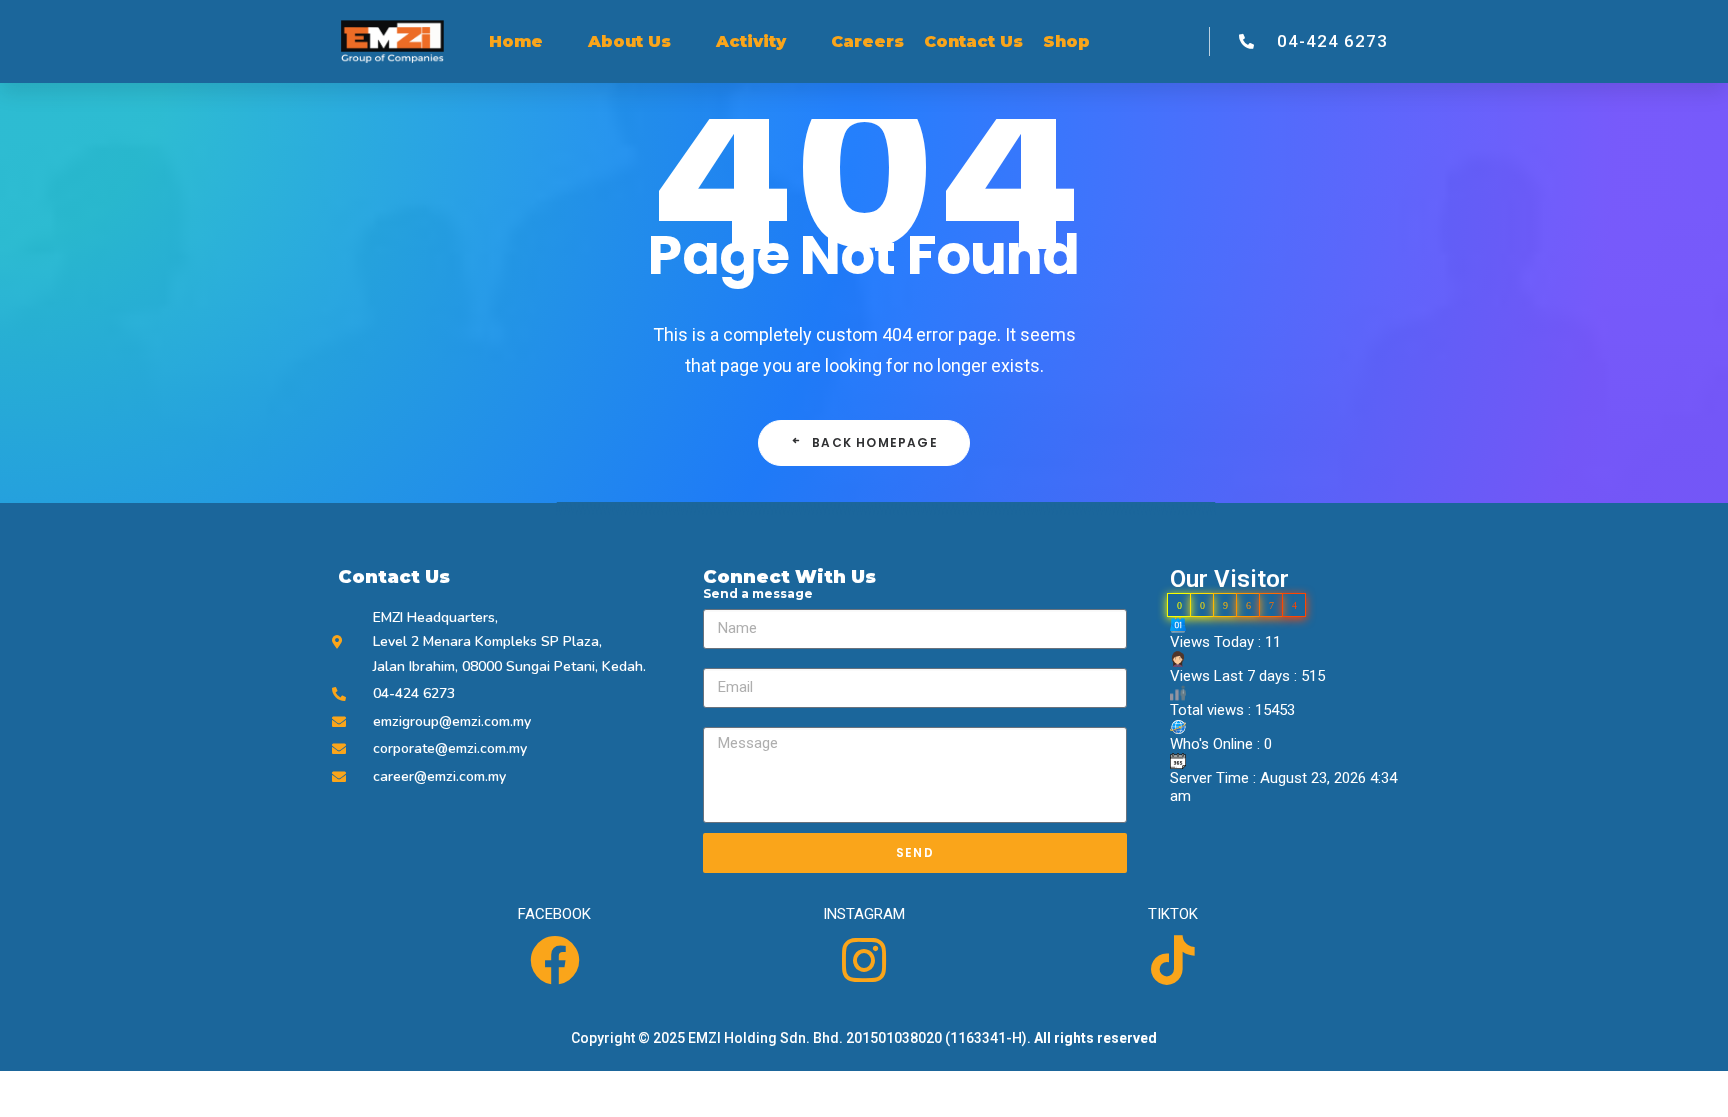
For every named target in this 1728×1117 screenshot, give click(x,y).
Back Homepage (875, 442)
